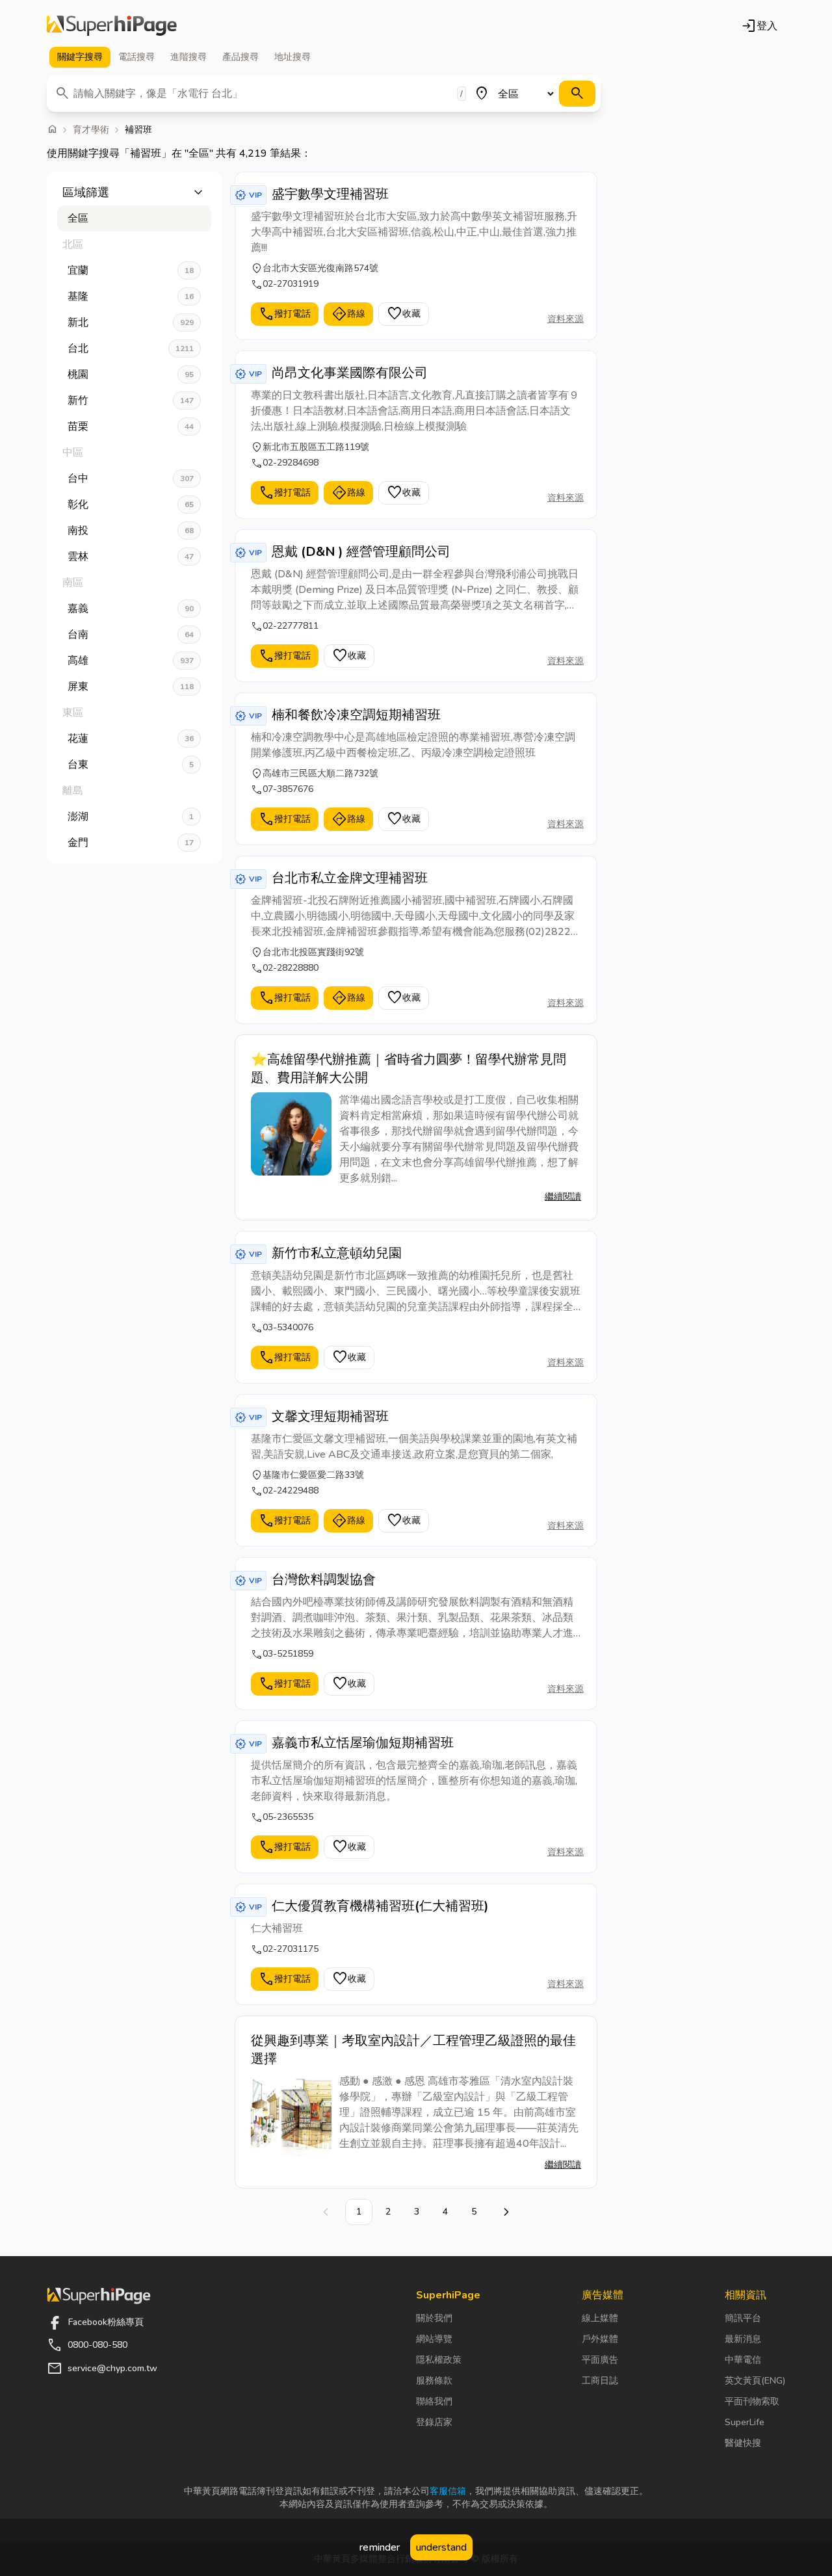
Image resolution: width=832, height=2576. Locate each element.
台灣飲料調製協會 (324, 1580)
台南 (131, 635)
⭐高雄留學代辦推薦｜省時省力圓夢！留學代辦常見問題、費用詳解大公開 (409, 1069)
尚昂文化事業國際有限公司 (350, 373)
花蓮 (131, 739)
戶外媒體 (600, 2339)
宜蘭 (131, 270)
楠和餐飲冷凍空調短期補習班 (356, 715)
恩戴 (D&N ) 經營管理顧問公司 (361, 552)
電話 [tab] (136, 57)
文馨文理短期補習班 (330, 1416)
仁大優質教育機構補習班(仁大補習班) (380, 1906)
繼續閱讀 (563, 1197)
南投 (131, 531)
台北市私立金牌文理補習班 (350, 878)
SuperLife (745, 2422)
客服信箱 (448, 2491)
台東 (131, 765)
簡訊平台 (743, 2318)
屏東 (131, 687)
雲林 (131, 557)
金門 (131, 843)
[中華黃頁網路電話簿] (112, 26)
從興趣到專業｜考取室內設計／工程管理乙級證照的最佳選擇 (413, 2050)
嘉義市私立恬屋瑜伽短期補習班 (363, 1743)
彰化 (131, 505)
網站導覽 (434, 2339)
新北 (131, 322)
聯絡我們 (434, 2401)
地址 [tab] (292, 57)
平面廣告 (600, 2360)
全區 (78, 218)
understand (441, 2547)
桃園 (131, 375)
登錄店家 (434, 2422)
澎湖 (131, 817)
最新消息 (743, 2339)
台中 (131, 479)
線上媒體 (600, 2318)
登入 (759, 26)
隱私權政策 (439, 2360)
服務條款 (434, 2381)
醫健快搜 (743, 2443)
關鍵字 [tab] (80, 57)
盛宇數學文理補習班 (330, 194)
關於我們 (434, 2318)
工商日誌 (600, 2381)
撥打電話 (285, 314)
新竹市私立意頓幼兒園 (337, 1253)
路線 (348, 314)
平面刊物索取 (752, 2401)
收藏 (404, 314)
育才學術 (91, 130)
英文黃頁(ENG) (755, 2381)
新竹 (131, 401)
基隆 (131, 296)
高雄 (131, 661)
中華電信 (743, 2360)
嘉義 (131, 609)
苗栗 (131, 427)
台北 (131, 348)
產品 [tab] (240, 57)
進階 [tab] (188, 57)
